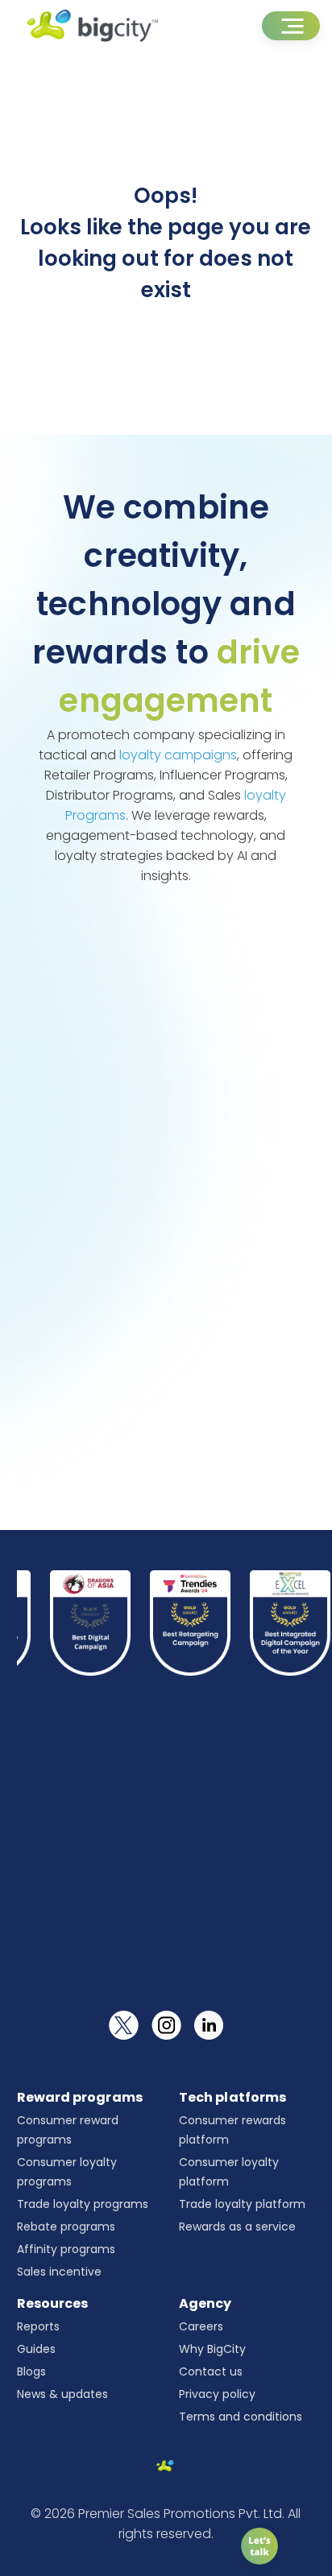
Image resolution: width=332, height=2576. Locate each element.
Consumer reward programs (68, 2130)
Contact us (211, 2371)
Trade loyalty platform (242, 2204)
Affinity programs (66, 2249)
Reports (38, 2326)
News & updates (62, 2394)
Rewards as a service (237, 2227)
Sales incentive (59, 2272)
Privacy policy (217, 2394)
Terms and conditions (241, 2417)
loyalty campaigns (178, 755)
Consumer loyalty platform (229, 2172)
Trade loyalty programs (83, 2204)
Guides (36, 2349)
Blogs (31, 2371)
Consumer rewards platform (232, 2130)
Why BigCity (212, 2349)
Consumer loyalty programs (67, 2172)
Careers (201, 2326)
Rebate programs (66, 2227)
